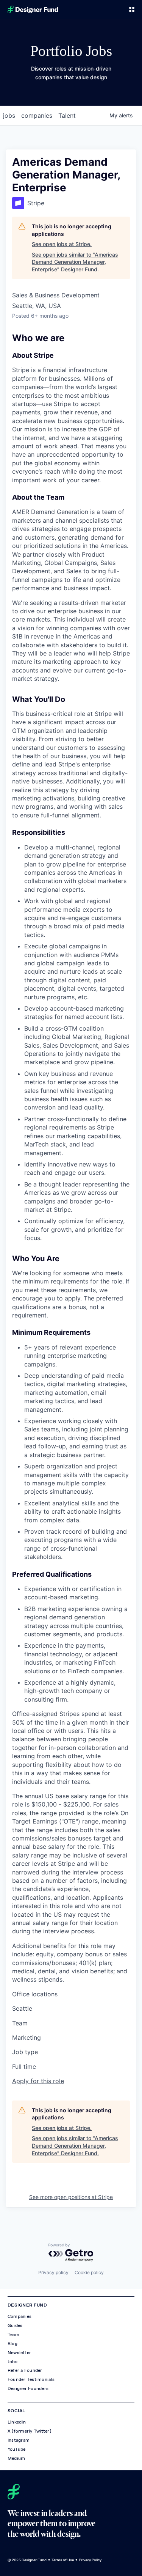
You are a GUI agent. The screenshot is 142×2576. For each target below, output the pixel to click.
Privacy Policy (90, 2560)
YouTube (17, 2449)
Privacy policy (53, 2272)
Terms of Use (63, 2560)
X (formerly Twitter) (29, 2431)
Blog (12, 2344)
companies (37, 115)
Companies (20, 2316)
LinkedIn (17, 2422)
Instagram (19, 2440)
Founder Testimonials (31, 2379)
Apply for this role (38, 2081)
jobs (9, 115)
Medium (16, 2458)
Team (13, 2334)
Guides (15, 2325)
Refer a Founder (25, 2370)
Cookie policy (89, 2272)
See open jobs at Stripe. (62, 244)
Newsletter (19, 2353)
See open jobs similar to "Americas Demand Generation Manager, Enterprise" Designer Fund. (75, 262)
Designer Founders (28, 2388)
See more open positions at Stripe (71, 2197)
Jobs (12, 2362)
